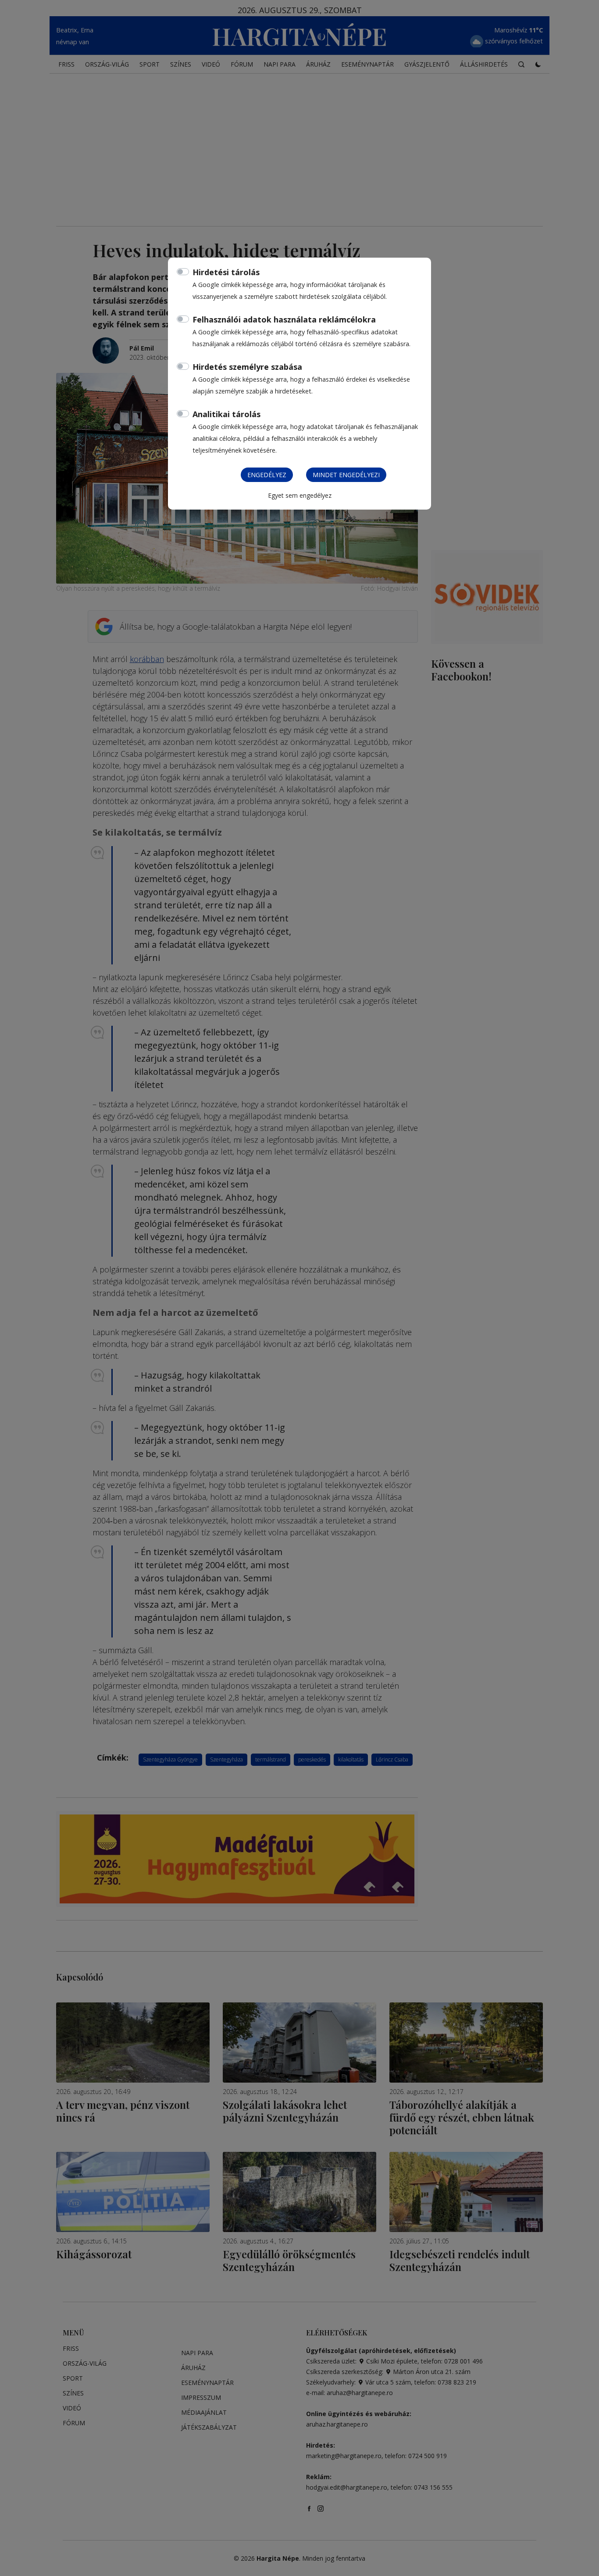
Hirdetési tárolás (226, 272)
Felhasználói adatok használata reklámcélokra (284, 319)
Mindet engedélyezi (346, 475)
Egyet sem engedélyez (300, 495)
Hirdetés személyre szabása (247, 367)
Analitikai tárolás (226, 414)
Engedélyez (267, 475)
